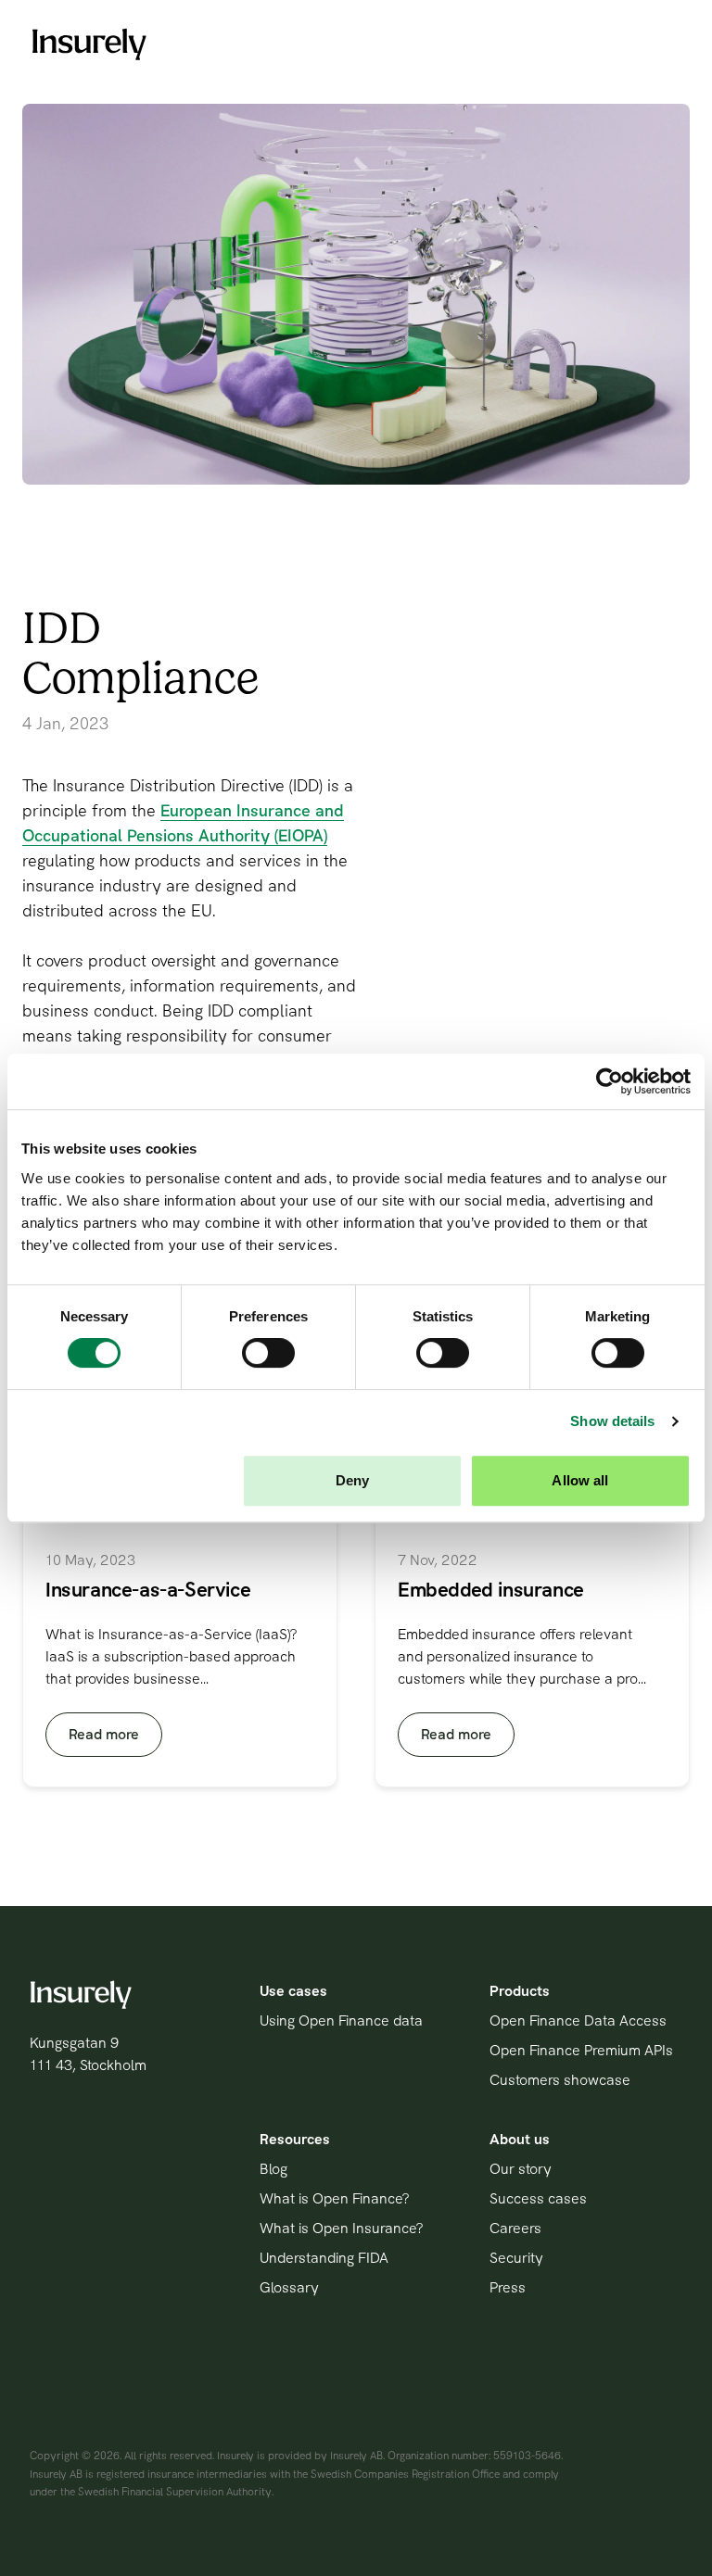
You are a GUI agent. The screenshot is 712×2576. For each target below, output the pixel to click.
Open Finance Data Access (578, 2020)
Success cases (538, 2198)
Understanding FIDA (324, 2258)
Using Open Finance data (341, 2020)
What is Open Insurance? (341, 2228)
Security (516, 2258)
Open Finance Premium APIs (581, 2050)
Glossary (289, 2287)
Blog (273, 2169)
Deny (352, 1480)
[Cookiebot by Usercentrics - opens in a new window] (610, 1081)
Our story (521, 2169)
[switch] (268, 1353)
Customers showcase (560, 2080)
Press (508, 2287)
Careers (515, 2228)
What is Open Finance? (334, 2198)
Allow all (580, 1480)
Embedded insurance (491, 1590)
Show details (612, 1421)
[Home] (89, 44)
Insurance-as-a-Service (148, 1590)
